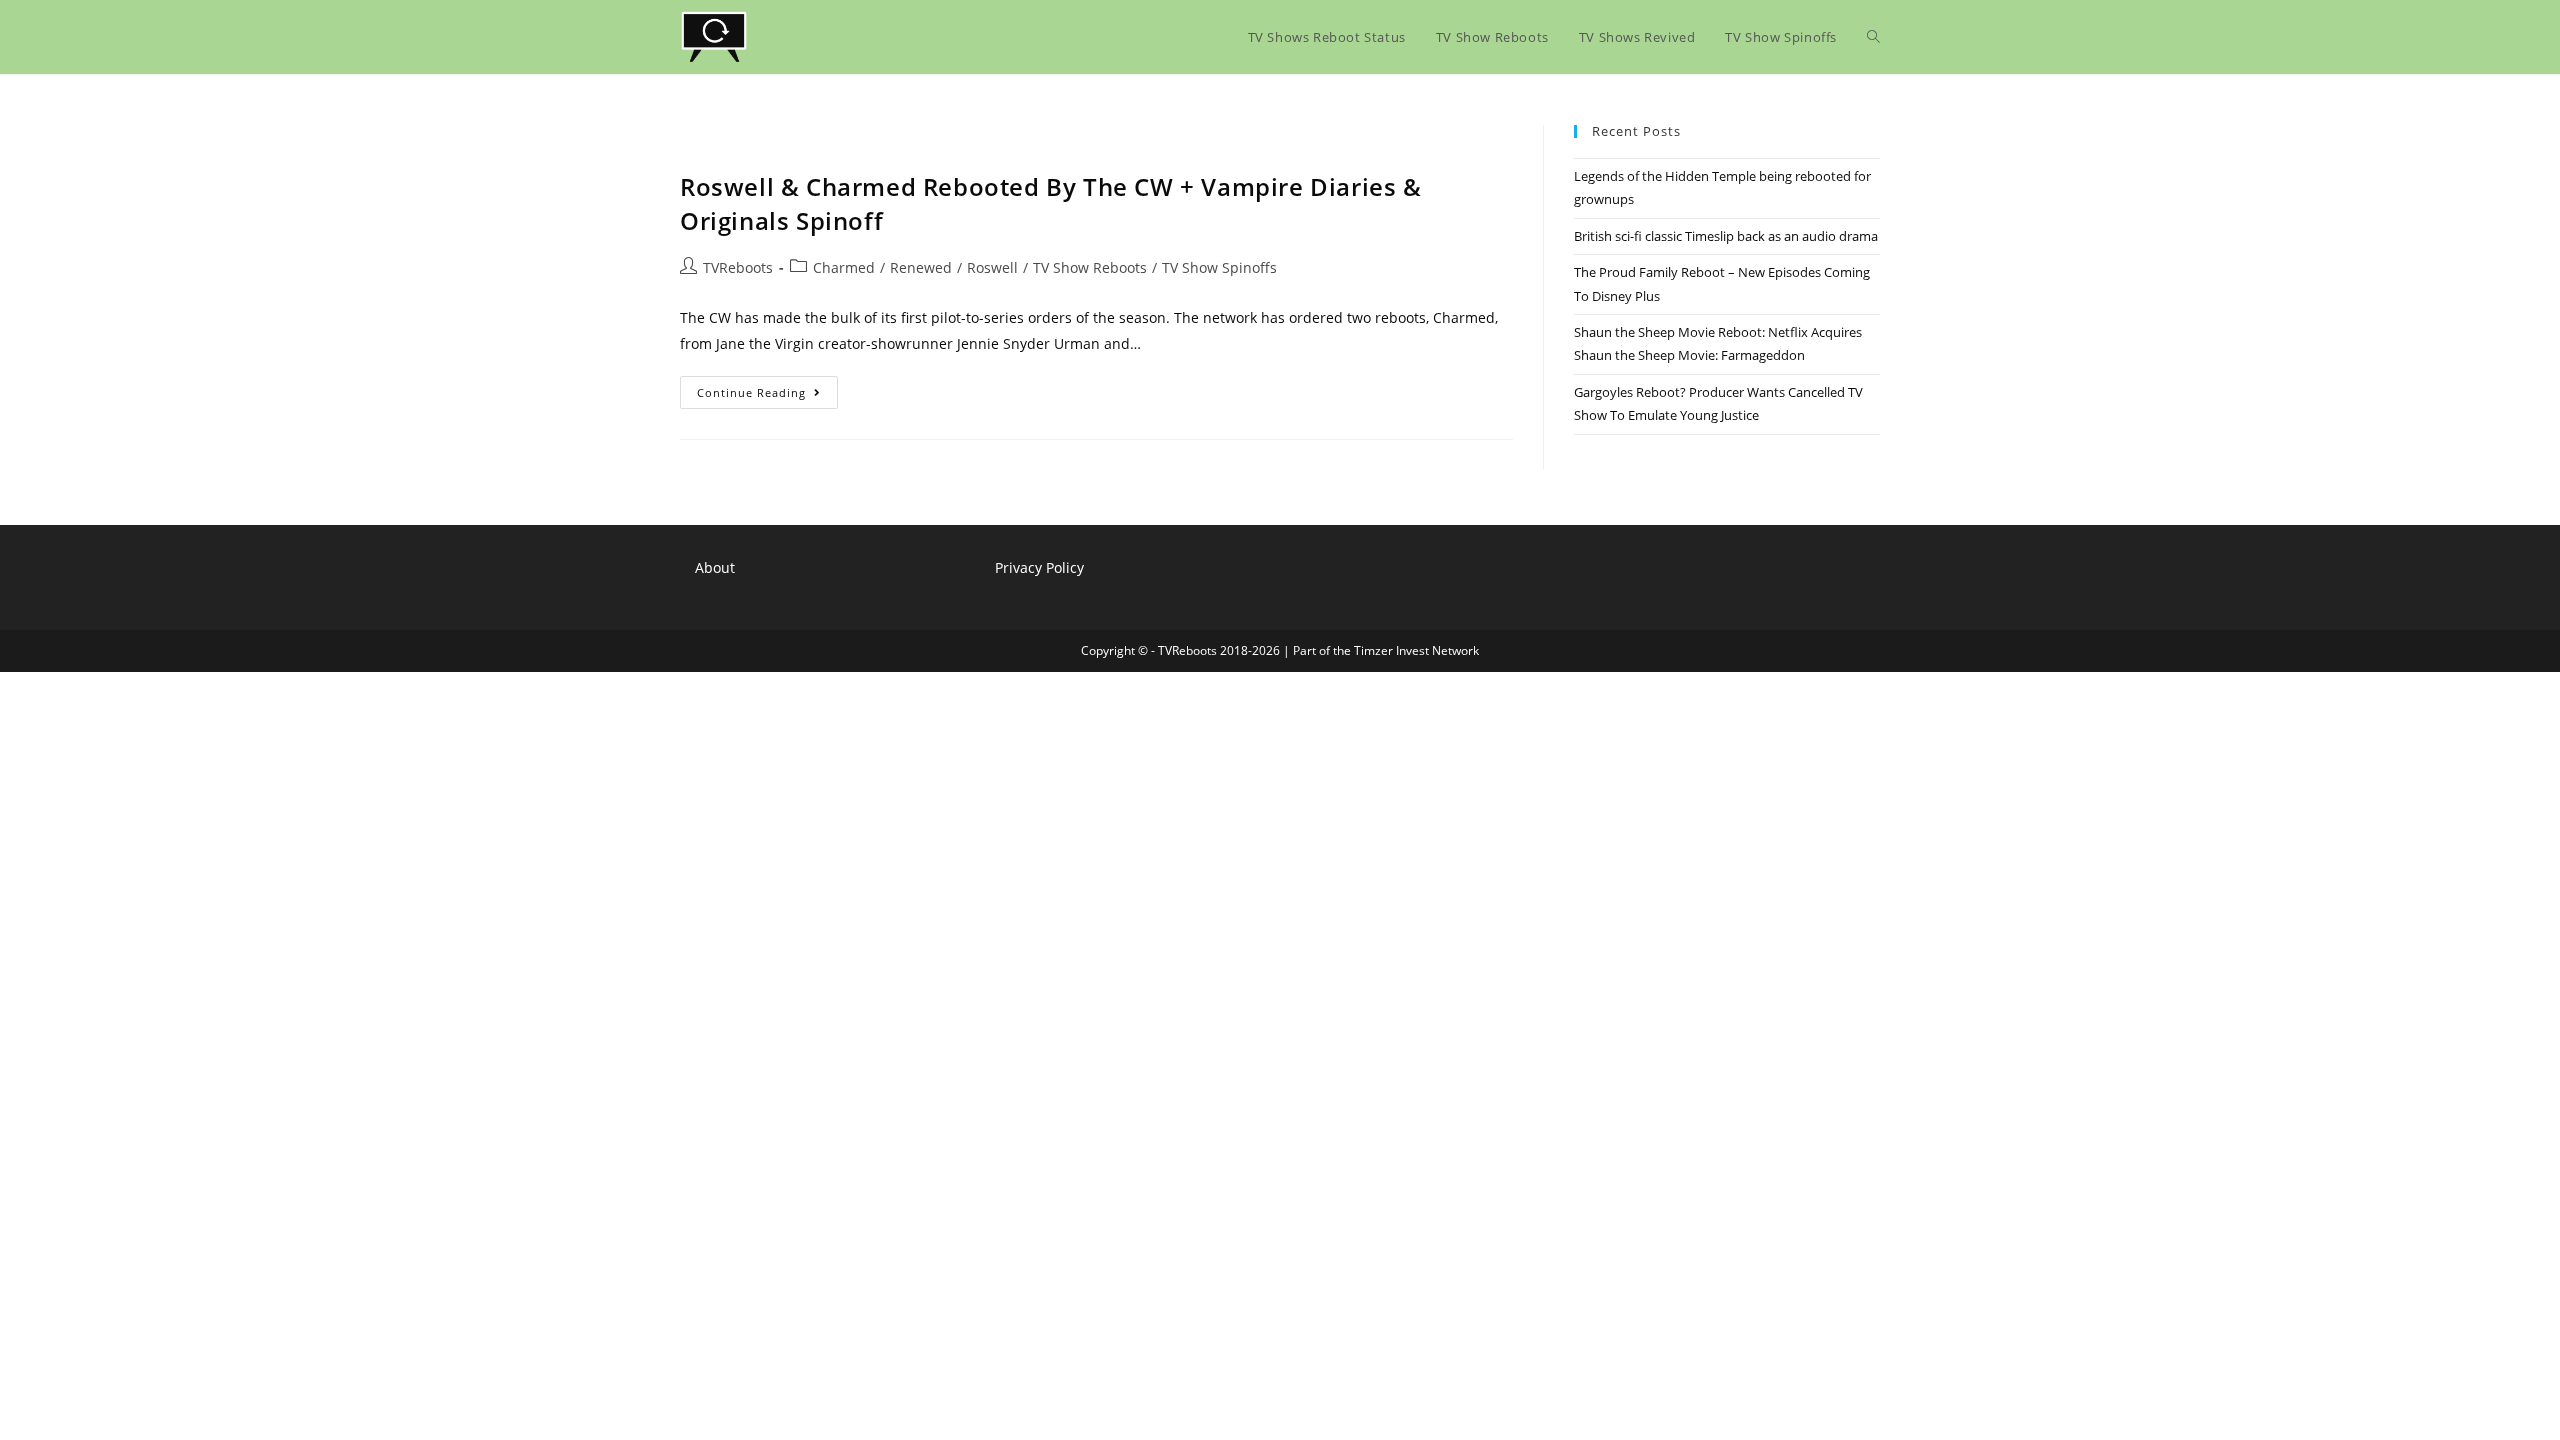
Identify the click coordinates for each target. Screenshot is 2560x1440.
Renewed (921, 267)
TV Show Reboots (1090, 267)
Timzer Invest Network (1416, 650)
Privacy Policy (1039, 567)
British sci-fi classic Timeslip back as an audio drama (1726, 236)
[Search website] (1873, 37)
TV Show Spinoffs (1219, 267)
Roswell (992, 267)
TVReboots (738, 267)
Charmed (844, 267)
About (715, 567)
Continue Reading (767, 396)
